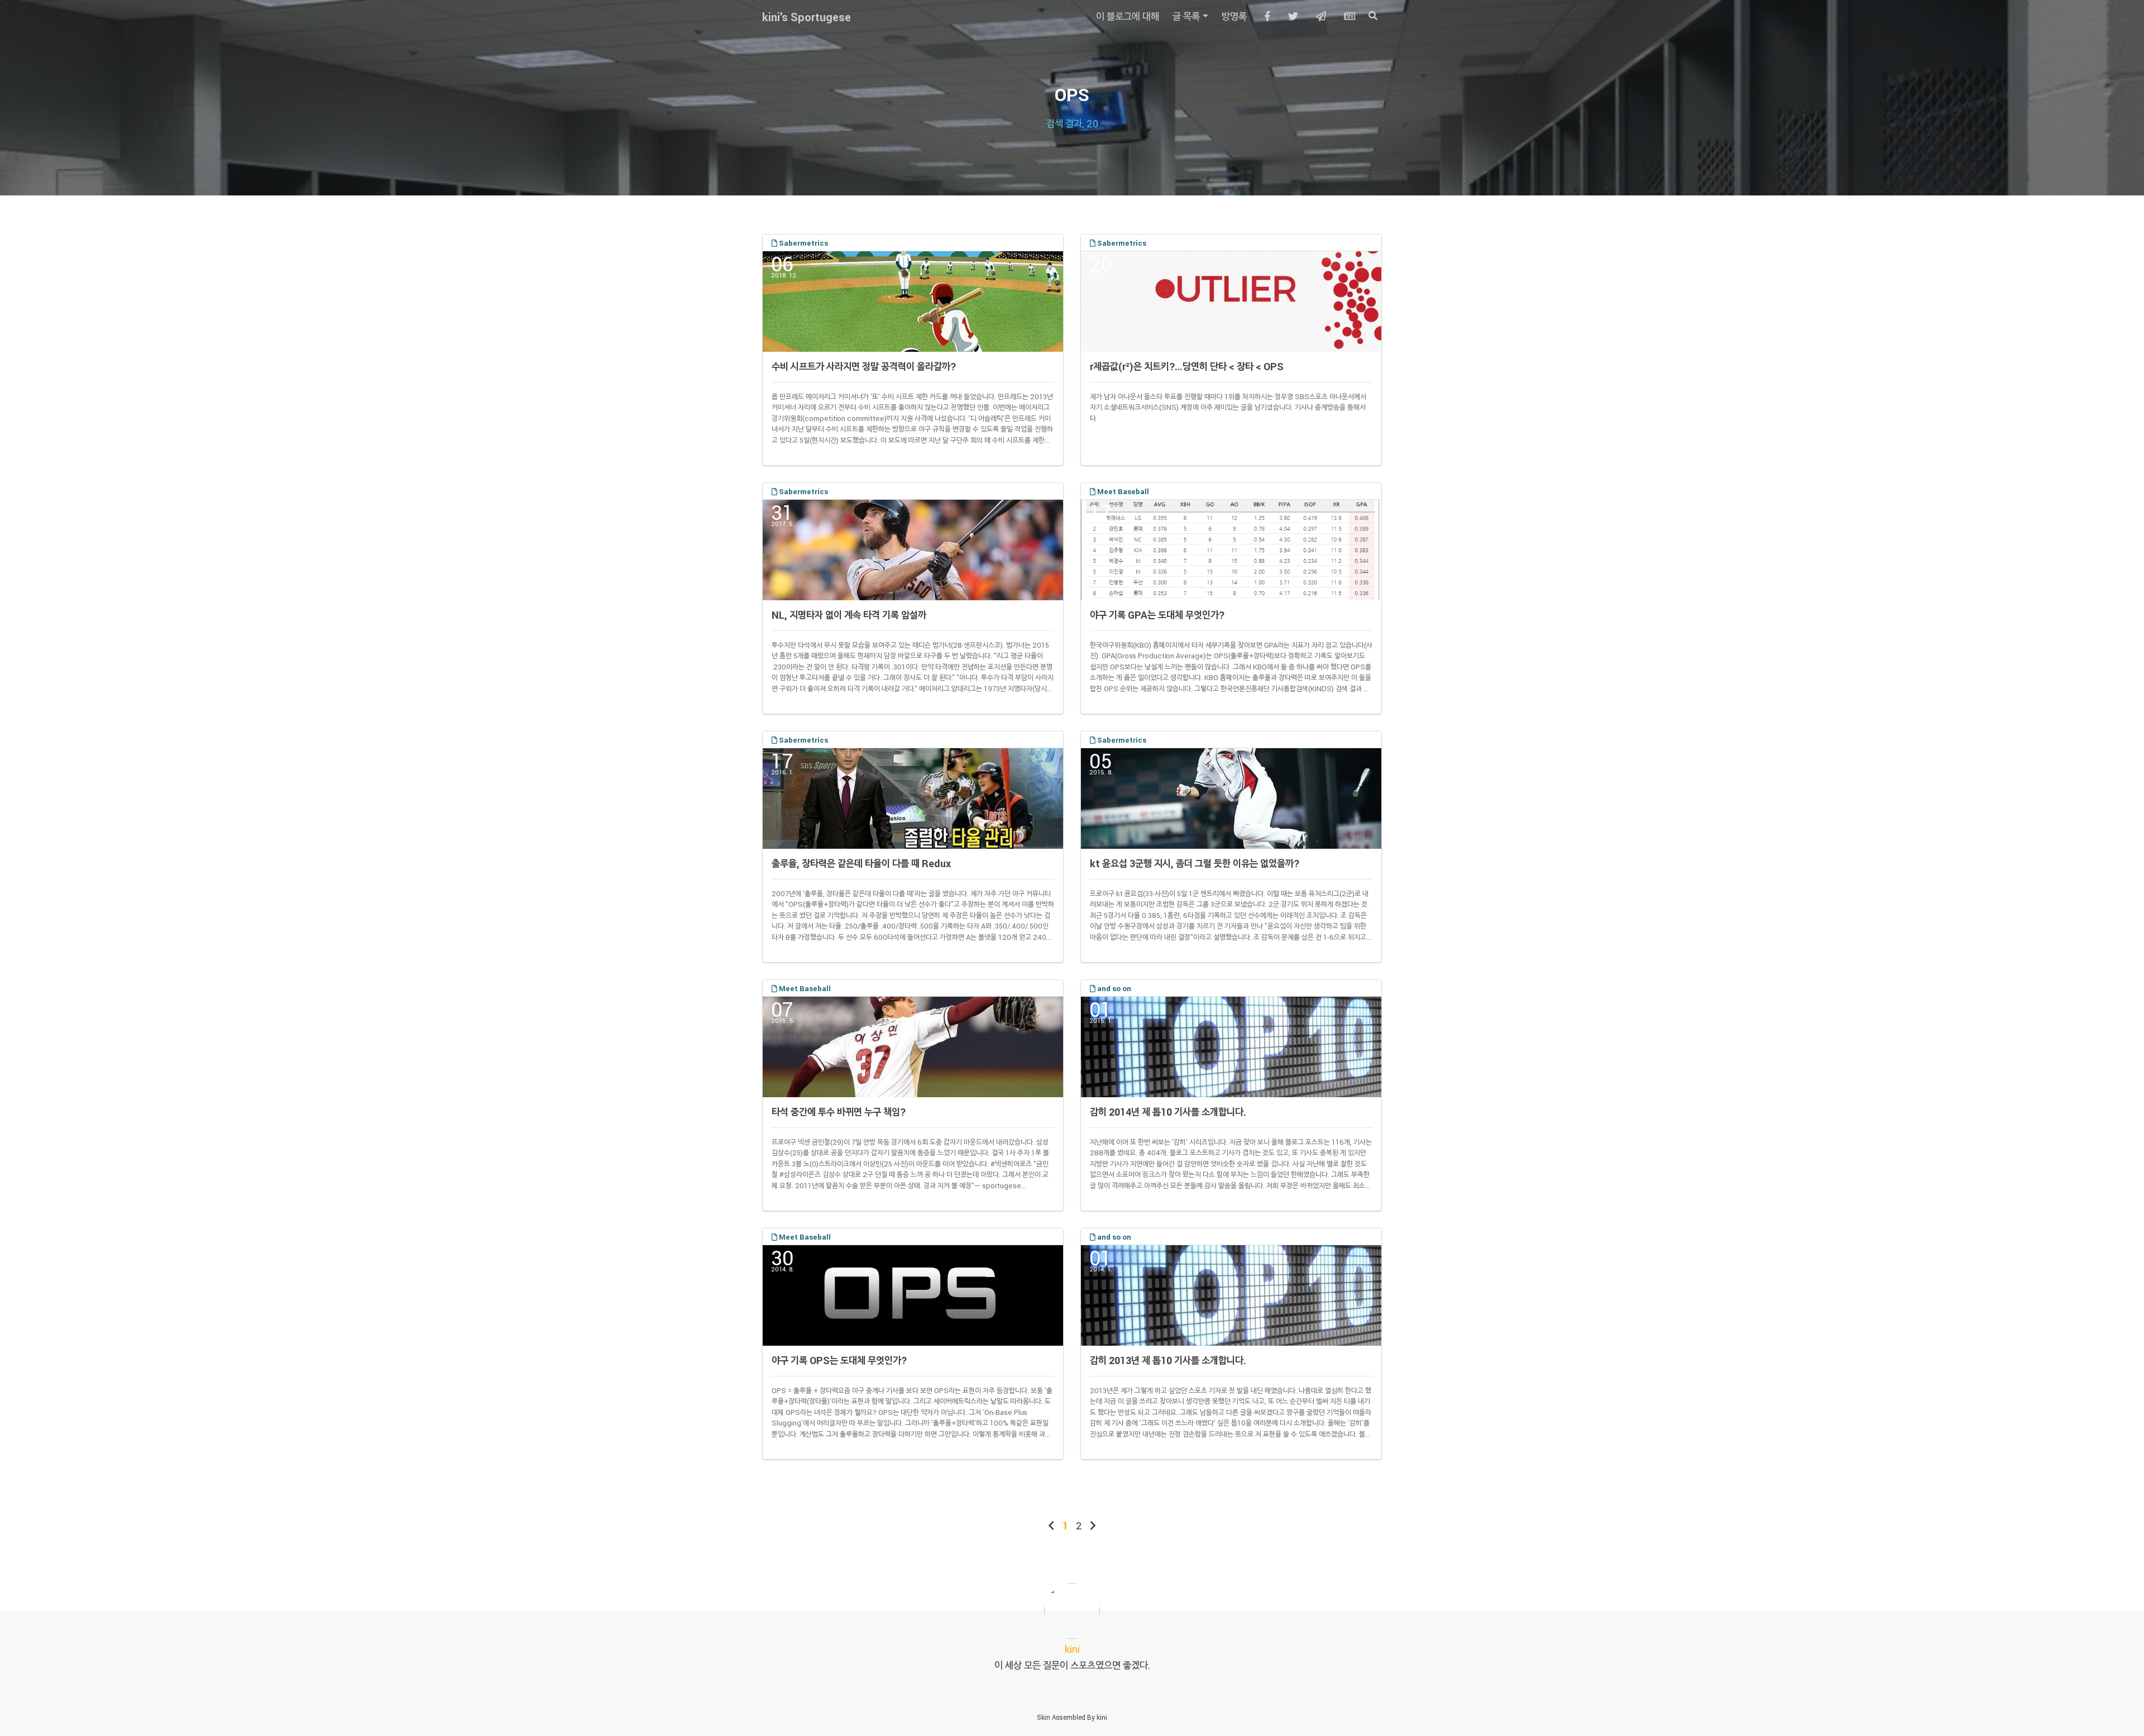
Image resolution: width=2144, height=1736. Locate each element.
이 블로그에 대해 (1128, 16)
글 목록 (1186, 16)
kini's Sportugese (807, 17)
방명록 (1234, 16)
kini (1102, 1717)
